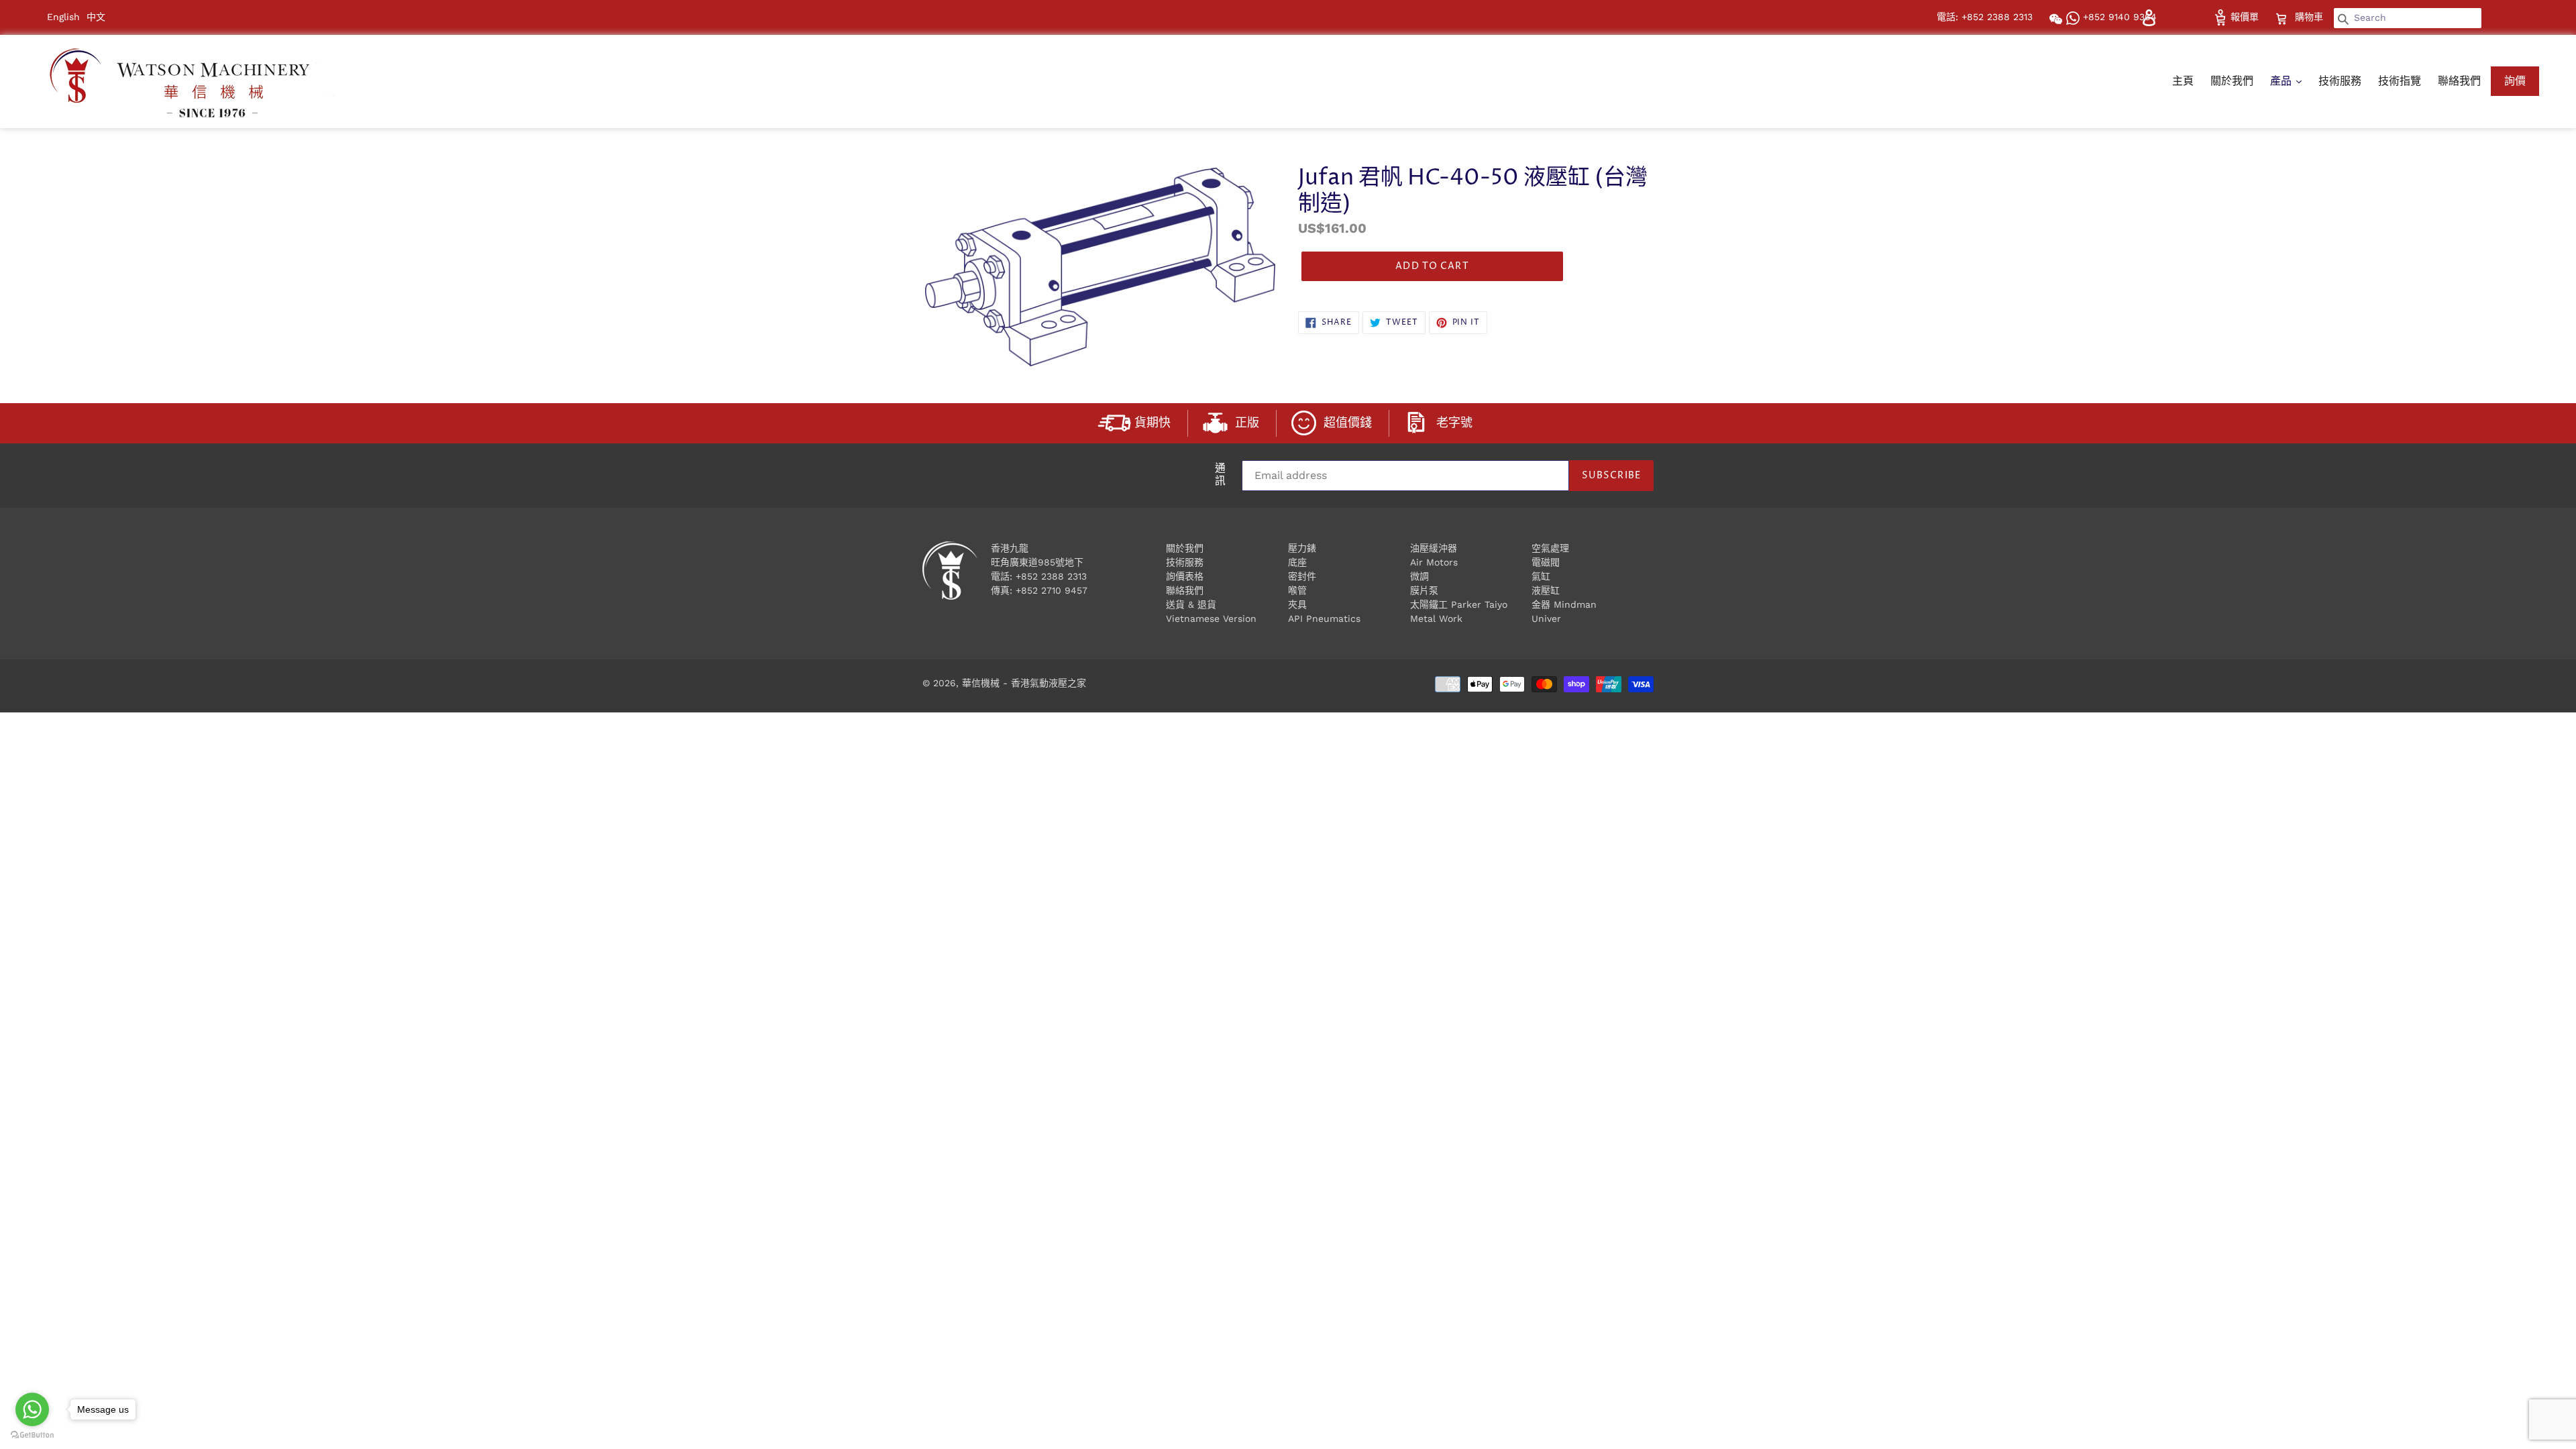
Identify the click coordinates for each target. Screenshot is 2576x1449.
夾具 (1297, 604)
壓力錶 (1302, 548)
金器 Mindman (1564, 604)
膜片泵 (1424, 590)
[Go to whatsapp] (32, 1409)
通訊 (1220, 476)
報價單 (2243, 17)
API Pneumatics (1324, 619)
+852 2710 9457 (1052, 590)
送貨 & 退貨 (1191, 604)
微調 (1419, 576)
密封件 (1302, 576)
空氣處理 (1550, 548)
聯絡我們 (2459, 81)
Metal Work (1436, 619)
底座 (1297, 562)
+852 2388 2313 (1051, 576)
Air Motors (1434, 562)
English (63, 17)
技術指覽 (2400, 81)
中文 (96, 17)
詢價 (2515, 81)
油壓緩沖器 (1434, 548)
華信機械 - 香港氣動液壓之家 (1024, 683)
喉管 (1297, 590)
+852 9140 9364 (2118, 17)
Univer (1546, 619)
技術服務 (2340, 81)
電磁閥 (1546, 562)
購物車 (2310, 16)
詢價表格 (1185, 576)
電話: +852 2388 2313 (1985, 17)
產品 (2283, 81)
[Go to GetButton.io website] (32, 1435)
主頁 (2183, 81)
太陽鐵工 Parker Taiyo (1459, 604)
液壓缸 (1546, 590)
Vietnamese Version (1211, 619)
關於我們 (2232, 81)
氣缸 (1541, 576)
